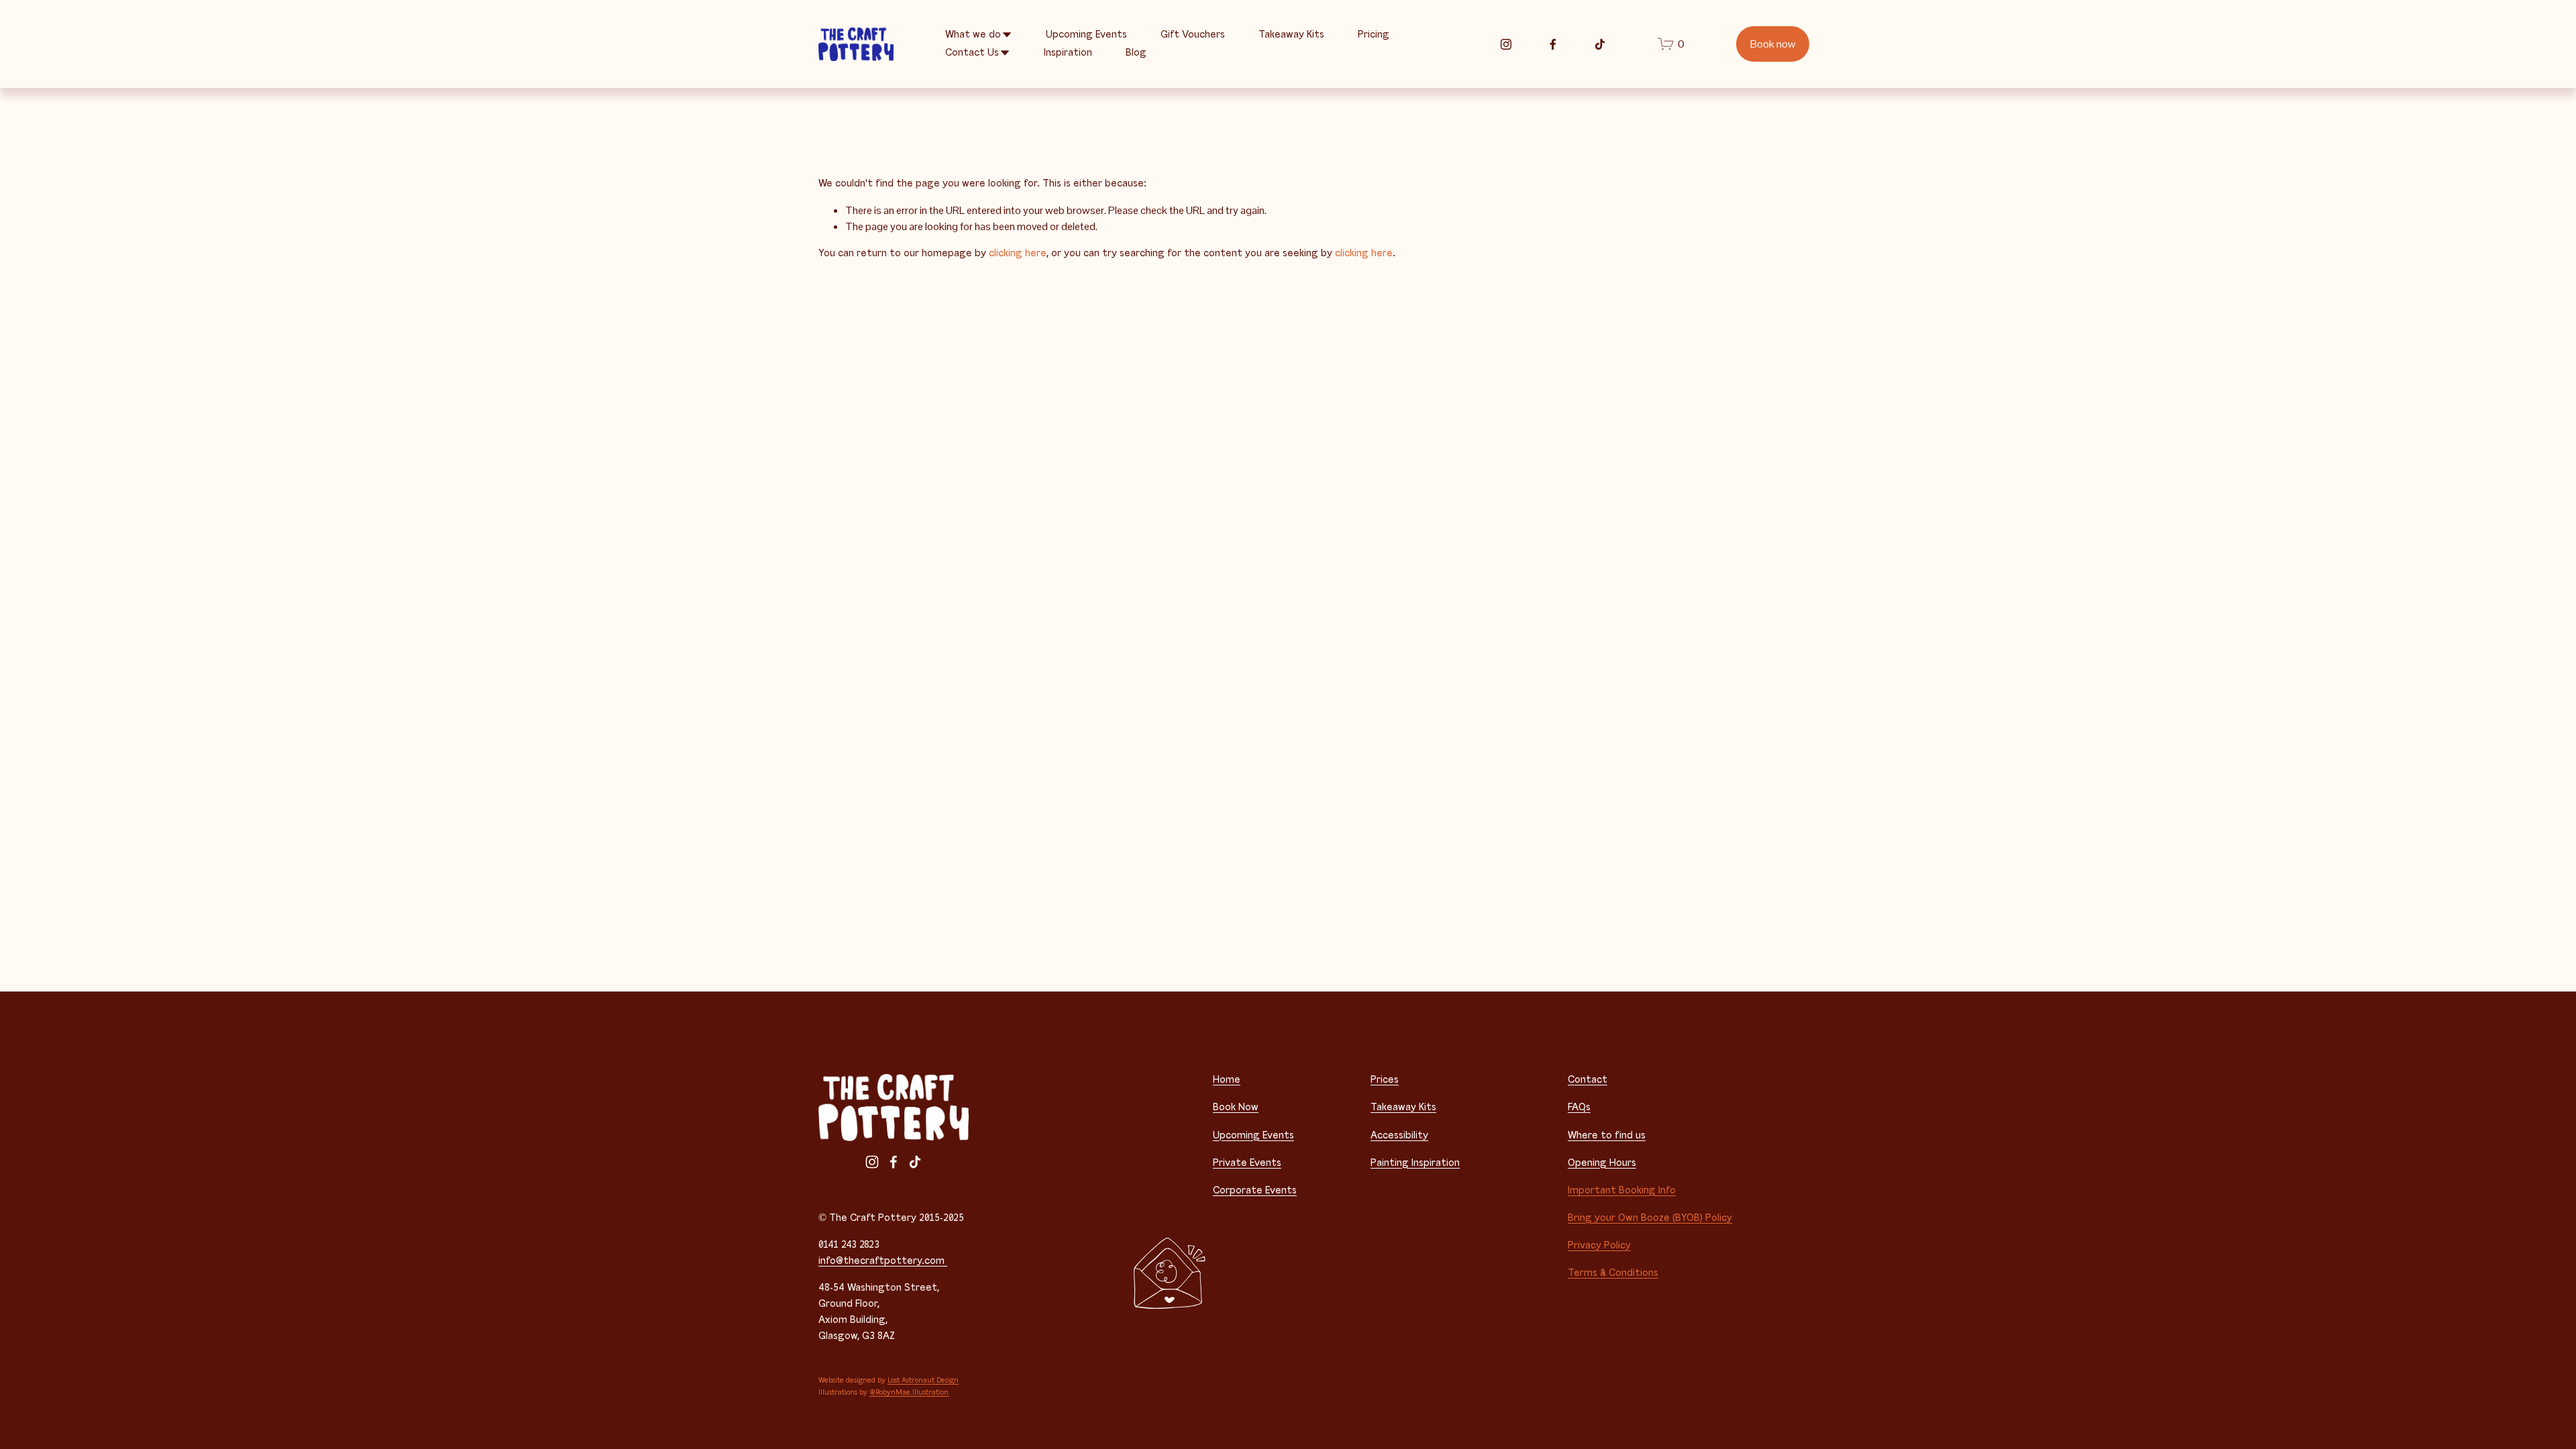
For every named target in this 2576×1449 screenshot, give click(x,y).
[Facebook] (1553, 44)
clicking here (1018, 253)
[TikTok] (1600, 44)
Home (1227, 1080)
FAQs (1579, 1107)
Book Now (1236, 1107)
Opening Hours (1602, 1163)
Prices (1385, 1080)
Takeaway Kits (1291, 35)
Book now (1773, 44)
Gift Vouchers (1193, 35)
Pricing (1374, 35)
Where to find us (1607, 1135)
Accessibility (1399, 1135)
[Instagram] (1506, 44)
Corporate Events (1255, 1190)
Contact (1588, 1080)
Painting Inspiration (1415, 1163)
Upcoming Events (1086, 35)
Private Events (1247, 1163)
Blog (1136, 53)
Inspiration (1068, 53)
